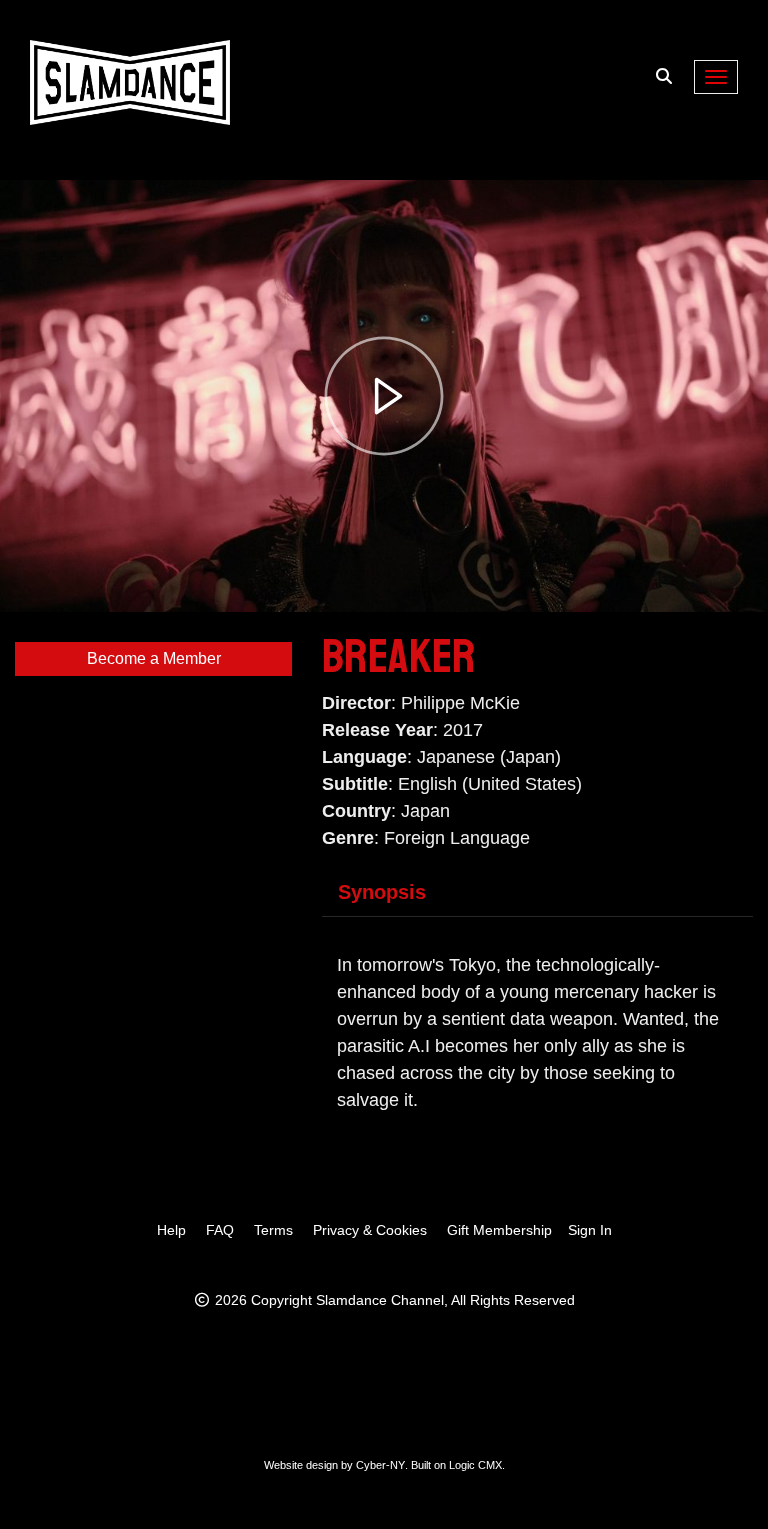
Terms (273, 1230)
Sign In (590, 1230)
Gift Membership (499, 1230)
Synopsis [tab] (382, 892)
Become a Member (154, 658)
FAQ (220, 1230)
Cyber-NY (380, 1465)
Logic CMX (475, 1465)
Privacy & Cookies (370, 1230)
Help (171, 1230)
